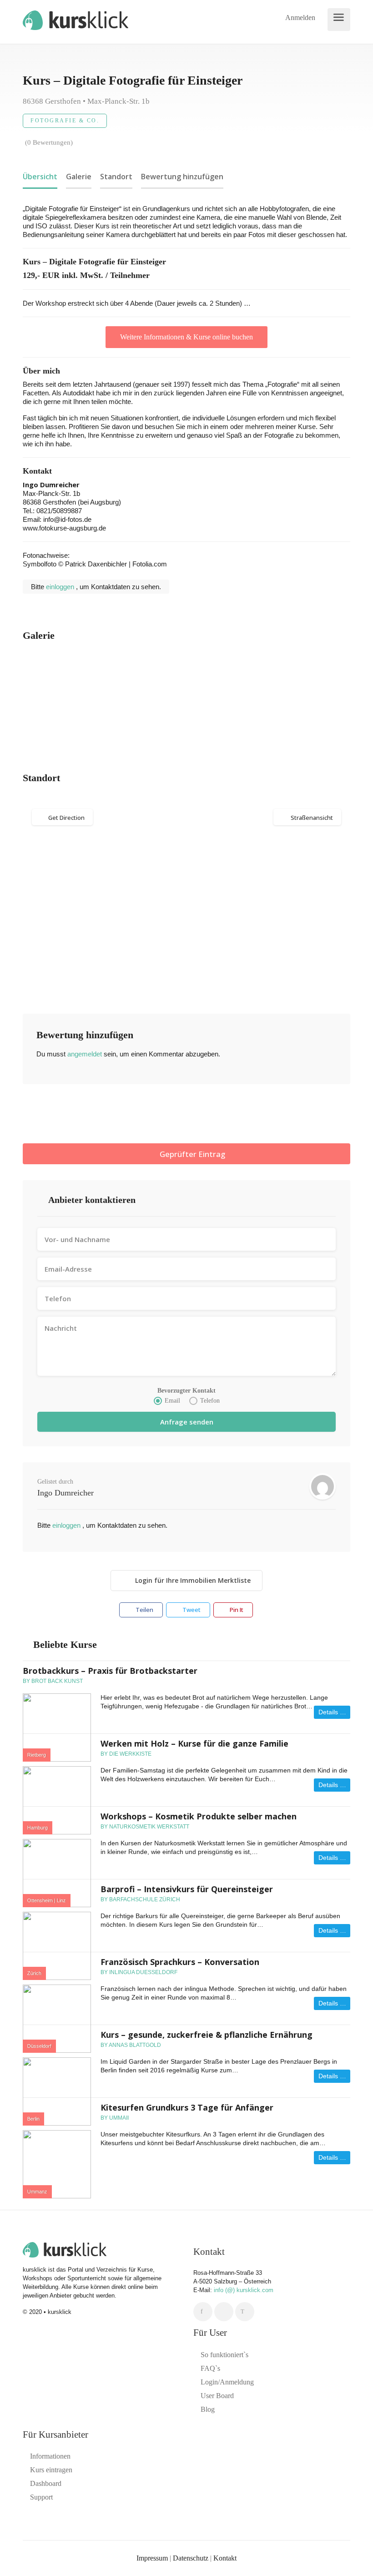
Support (41, 2497)
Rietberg (37, 1755)
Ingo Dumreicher (66, 1493)
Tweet (191, 1610)
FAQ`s (210, 2368)
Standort (116, 177)
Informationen (50, 2456)
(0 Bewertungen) (49, 142)
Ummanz (37, 2192)
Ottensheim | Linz (47, 1900)
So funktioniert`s (224, 2355)
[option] (77, 698)
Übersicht (40, 177)
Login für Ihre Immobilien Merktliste (193, 1580)
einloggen (61, 587)
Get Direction (66, 818)
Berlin (33, 2119)
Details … (332, 1712)
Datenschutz (191, 2558)
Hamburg (38, 1828)
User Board (217, 2396)
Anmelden (299, 18)
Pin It (236, 1610)
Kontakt (225, 2558)
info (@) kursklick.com (244, 2290)
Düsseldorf (39, 2046)
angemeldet (85, 1054)
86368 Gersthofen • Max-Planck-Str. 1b (86, 101)
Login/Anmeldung (227, 2382)
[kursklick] (76, 19)
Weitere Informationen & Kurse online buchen (186, 337)
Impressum (152, 2558)
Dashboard (46, 2483)
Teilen (144, 1610)
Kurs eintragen (51, 2470)
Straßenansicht (312, 818)
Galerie (79, 177)
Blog (208, 2409)
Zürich (34, 1973)
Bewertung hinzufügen (182, 177)
